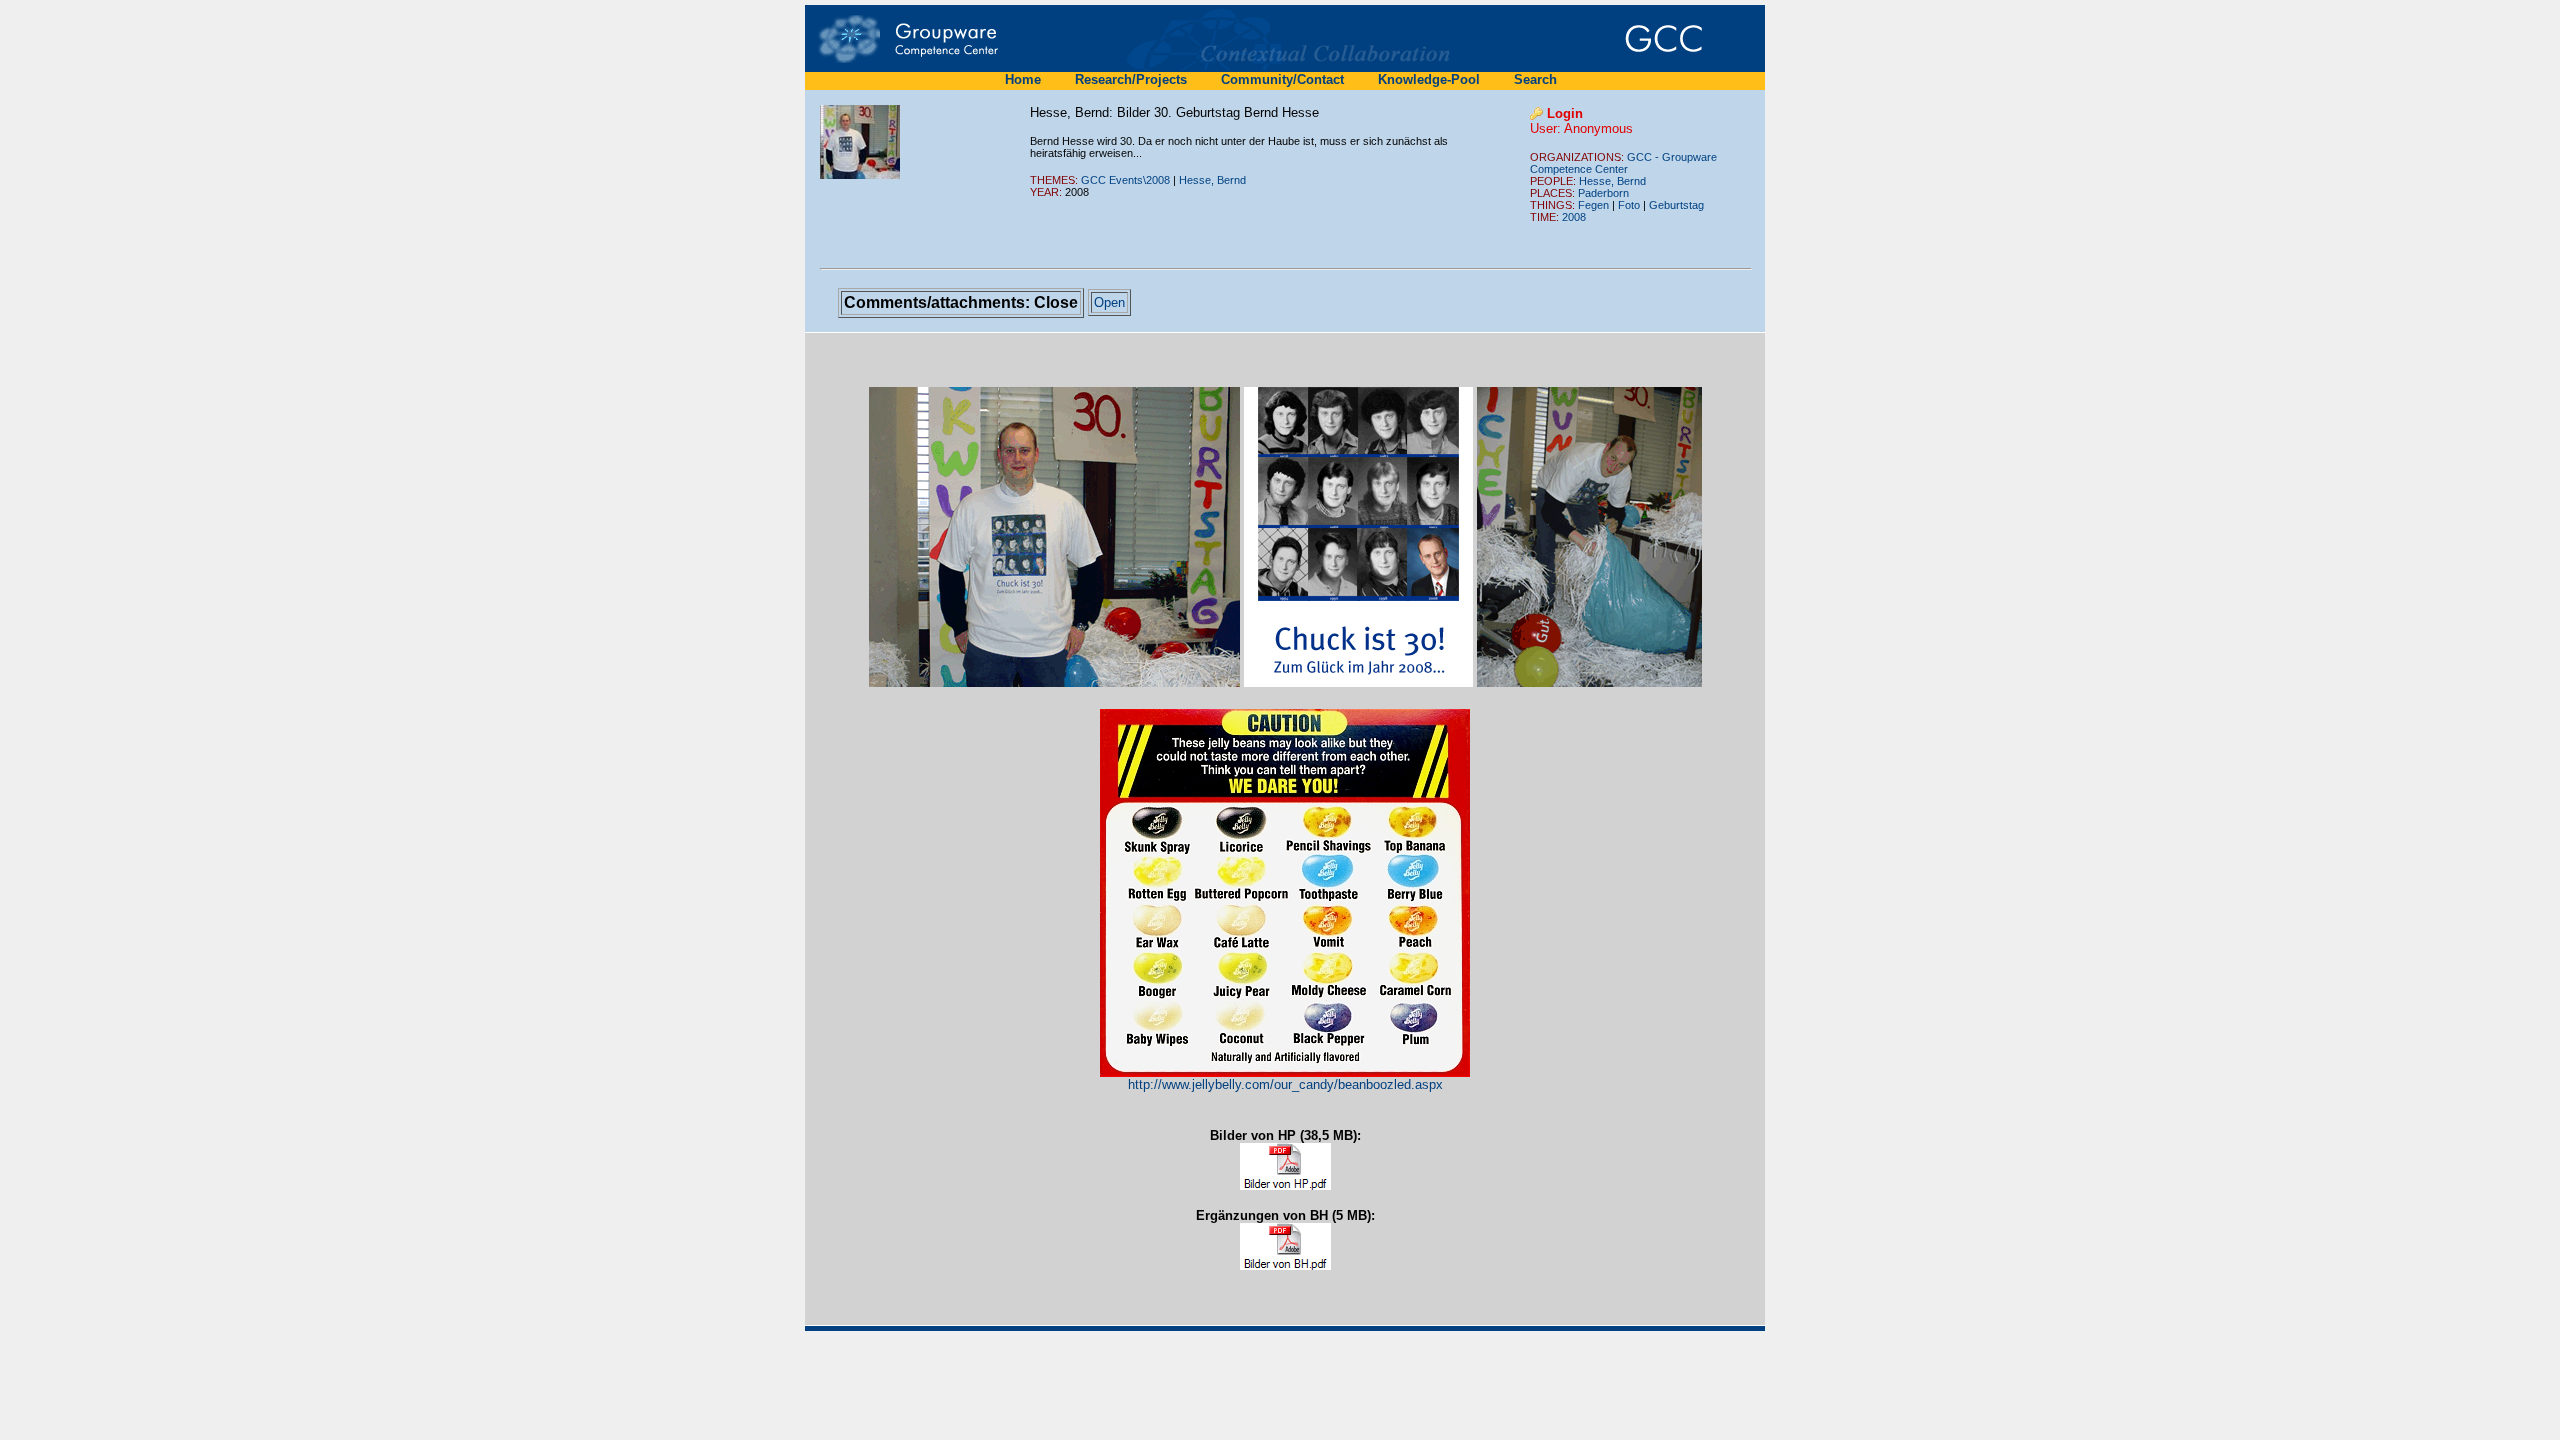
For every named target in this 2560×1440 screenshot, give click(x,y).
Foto (1629, 205)
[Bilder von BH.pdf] (1285, 1246)
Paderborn (1603, 193)
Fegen (1593, 205)
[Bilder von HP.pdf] (1285, 1166)
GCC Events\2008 (1125, 180)
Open (1109, 302)
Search (1535, 79)
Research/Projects (1131, 79)
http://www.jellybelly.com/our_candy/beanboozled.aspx (1285, 1084)
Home (1023, 79)
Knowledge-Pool (1429, 79)
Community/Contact (1282, 79)
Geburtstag (1676, 205)
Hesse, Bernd (1212, 180)
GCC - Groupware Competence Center (1623, 163)
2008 (1574, 217)
